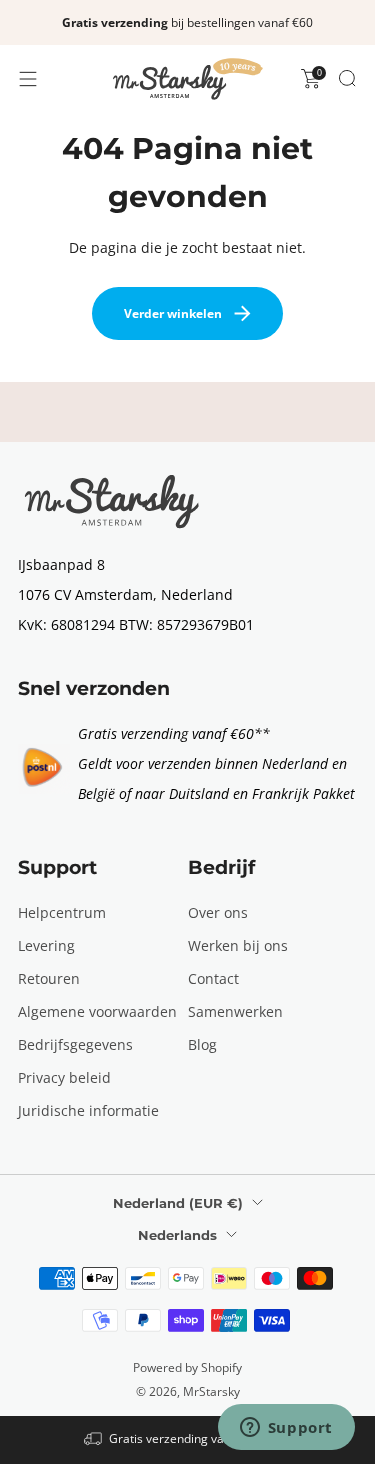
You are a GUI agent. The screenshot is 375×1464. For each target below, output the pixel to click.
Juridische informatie (88, 1110)
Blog (202, 1044)
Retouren (49, 978)
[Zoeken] (347, 78)
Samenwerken (235, 1011)
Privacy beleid (64, 1077)
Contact (213, 978)
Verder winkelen (173, 313)
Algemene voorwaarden (97, 1011)
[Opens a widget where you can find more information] (286, 1429)
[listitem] (187, 23)
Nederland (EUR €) (178, 1203)
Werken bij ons (238, 945)
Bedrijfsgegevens (75, 1044)
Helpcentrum (62, 912)
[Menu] (28, 79)
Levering (46, 945)
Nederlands (177, 1235)
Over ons (218, 912)
